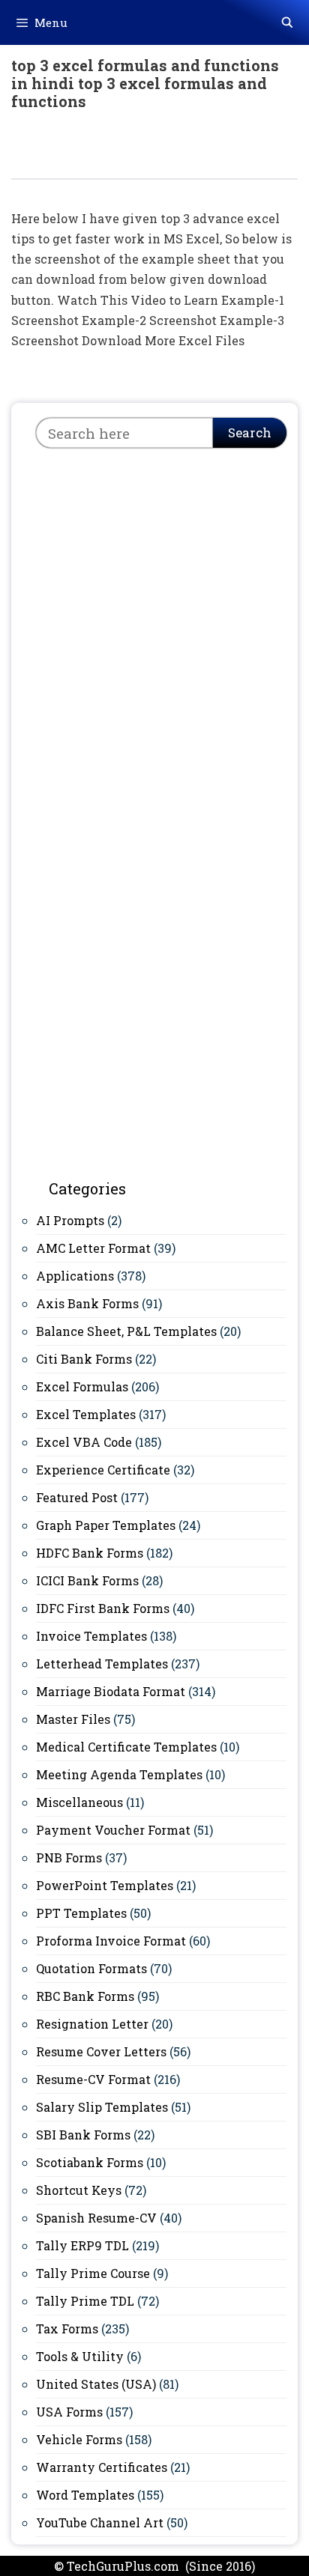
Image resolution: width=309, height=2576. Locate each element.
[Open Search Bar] (287, 22)
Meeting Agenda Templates (119, 1774)
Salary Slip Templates (102, 2107)
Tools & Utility (80, 2356)
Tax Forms (67, 2329)
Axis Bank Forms (87, 1303)
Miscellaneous (79, 1802)
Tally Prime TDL (85, 2301)
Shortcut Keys (79, 2190)
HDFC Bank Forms (90, 1553)
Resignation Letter (92, 2024)
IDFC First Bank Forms (103, 1608)
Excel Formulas (82, 1386)
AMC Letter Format (93, 1248)
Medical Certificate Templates (126, 1747)
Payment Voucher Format (113, 1830)
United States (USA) (96, 2384)
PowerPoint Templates (105, 1885)
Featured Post (77, 1497)
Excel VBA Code (84, 1442)
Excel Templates (86, 1414)
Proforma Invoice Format (111, 1941)
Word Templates (85, 2495)
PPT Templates (81, 1913)
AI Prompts (70, 1220)
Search (250, 432)
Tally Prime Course (93, 2273)
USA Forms (69, 2412)
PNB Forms (69, 1857)
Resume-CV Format (93, 2079)
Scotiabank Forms (90, 2162)
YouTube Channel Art (100, 2522)
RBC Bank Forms (85, 1996)
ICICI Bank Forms (87, 1580)
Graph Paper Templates (106, 1525)
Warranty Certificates (102, 2467)
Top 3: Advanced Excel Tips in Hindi (134, 152)
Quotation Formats (91, 1968)
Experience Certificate (103, 1470)
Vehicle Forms (79, 2439)
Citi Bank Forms (84, 1359)
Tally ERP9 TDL (82, 2245)
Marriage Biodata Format (111, 1691)
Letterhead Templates (102, 1664)
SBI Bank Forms (83, 2135)
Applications (75, 1276)
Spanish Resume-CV (96, 2218)
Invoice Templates (91, 1636)
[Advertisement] (154, 625)
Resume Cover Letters (101, 2051)
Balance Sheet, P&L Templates (126, 1331)
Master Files (73, 1719)
